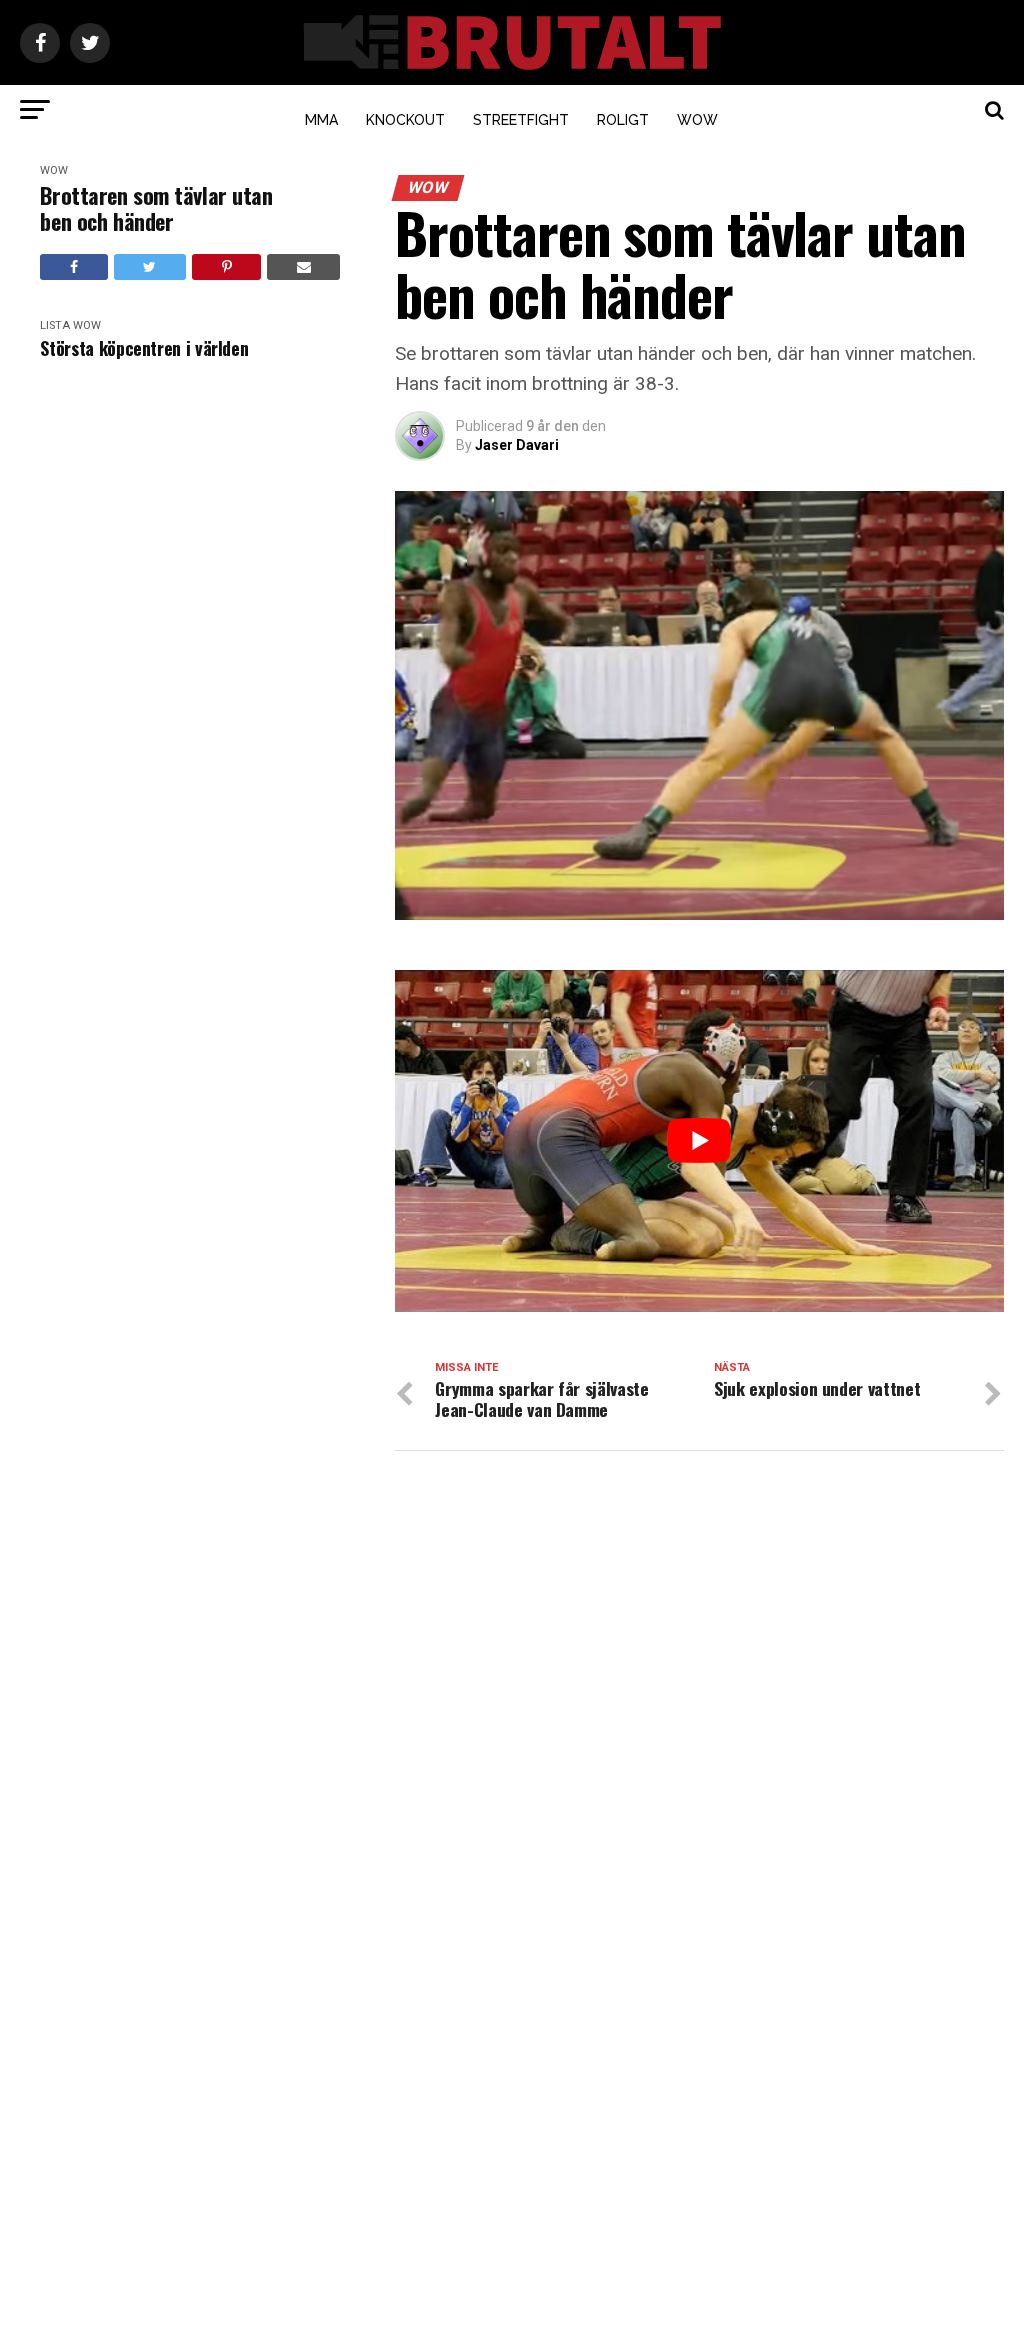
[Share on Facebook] (73, 267)
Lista (55, 325)
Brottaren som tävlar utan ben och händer (156, 208)
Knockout (405, 120)
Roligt (623, 120)
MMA (321, 120)
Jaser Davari (517, 445)
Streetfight (521, 120)
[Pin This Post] (226, 267)
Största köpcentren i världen (144, 348)
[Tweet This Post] (150, 267)
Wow (697, 120)
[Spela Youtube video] (699, 1141)
